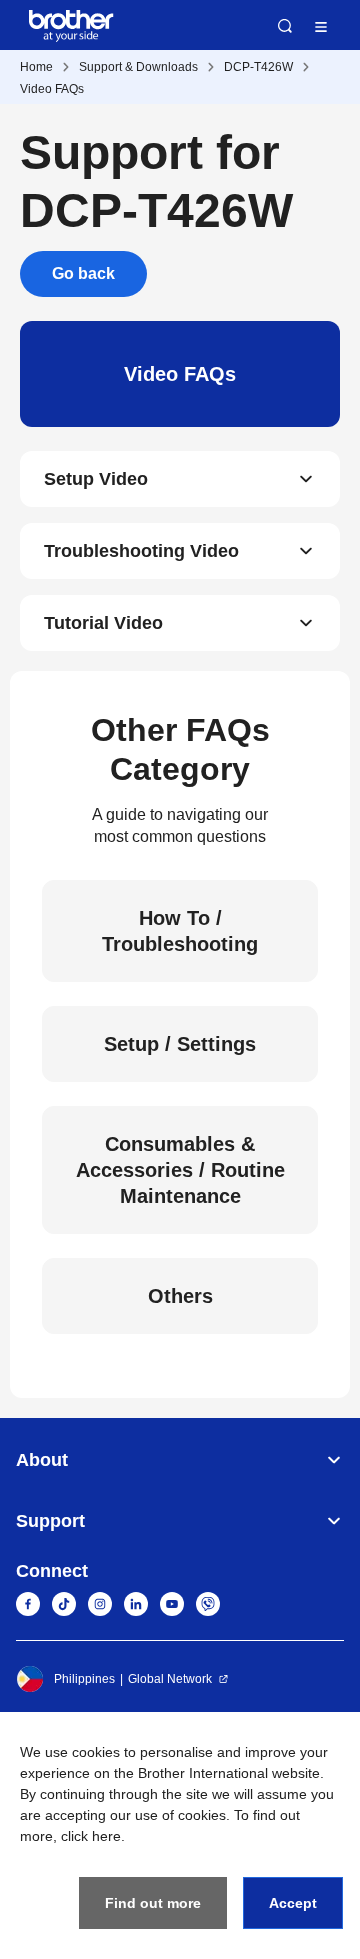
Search (285, 26)
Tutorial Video (103, 623)
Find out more (153, 1903)
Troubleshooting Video (141, 551)
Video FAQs (52, 89)
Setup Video (96, 479)
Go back (83, 273)
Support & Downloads (138, 67)
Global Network (170, 1679)
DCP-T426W (258, 67)
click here (91, 1836)
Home (36, 67)
